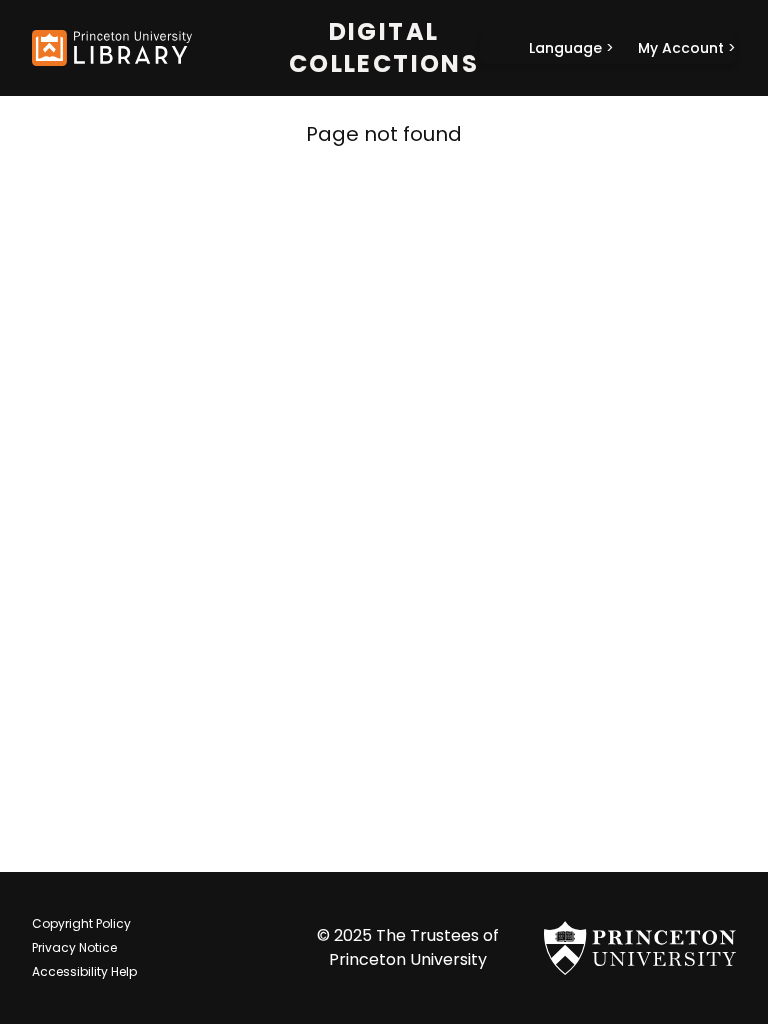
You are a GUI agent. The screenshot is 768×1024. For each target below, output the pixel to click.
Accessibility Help (84, 971)
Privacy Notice (74, 947)
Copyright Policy (81, 923)
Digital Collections (384, 48)
